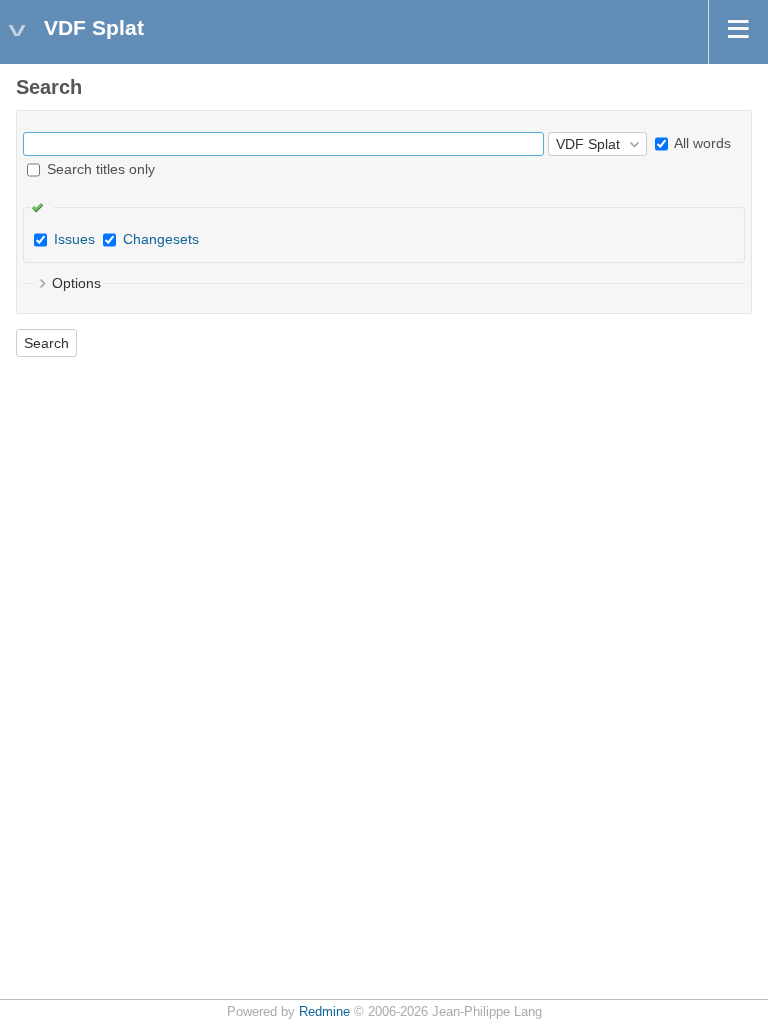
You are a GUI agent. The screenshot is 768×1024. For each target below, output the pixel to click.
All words (701, 143)
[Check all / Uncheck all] (42, 207)
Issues (74, 239)
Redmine (324, 1012)
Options (76, 283)
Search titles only (99, 169)
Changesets (161, 239)
